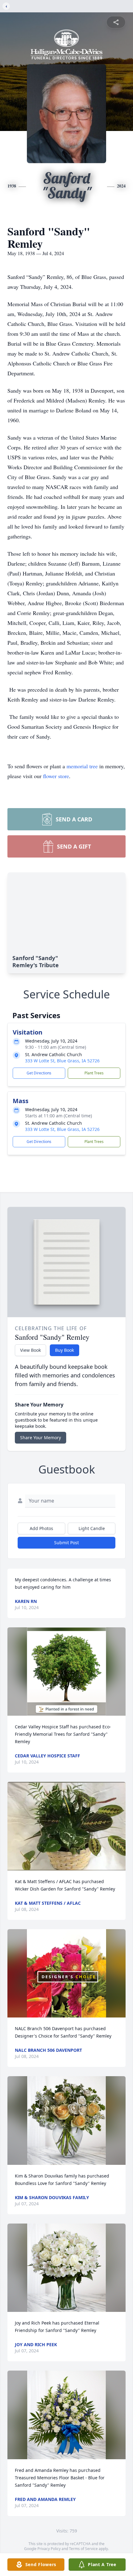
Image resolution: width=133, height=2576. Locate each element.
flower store (56, 776)
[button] (66, 1672)
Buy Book (64, 1350)
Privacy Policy (49, 2549)
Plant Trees (94, 1073)
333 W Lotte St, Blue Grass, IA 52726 (62, 1061)
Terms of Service (83, 2549)
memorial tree (82, 766)
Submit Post (66, 1543)
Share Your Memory (41, 1438)
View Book (30, 1350)
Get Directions (39, 1073)
